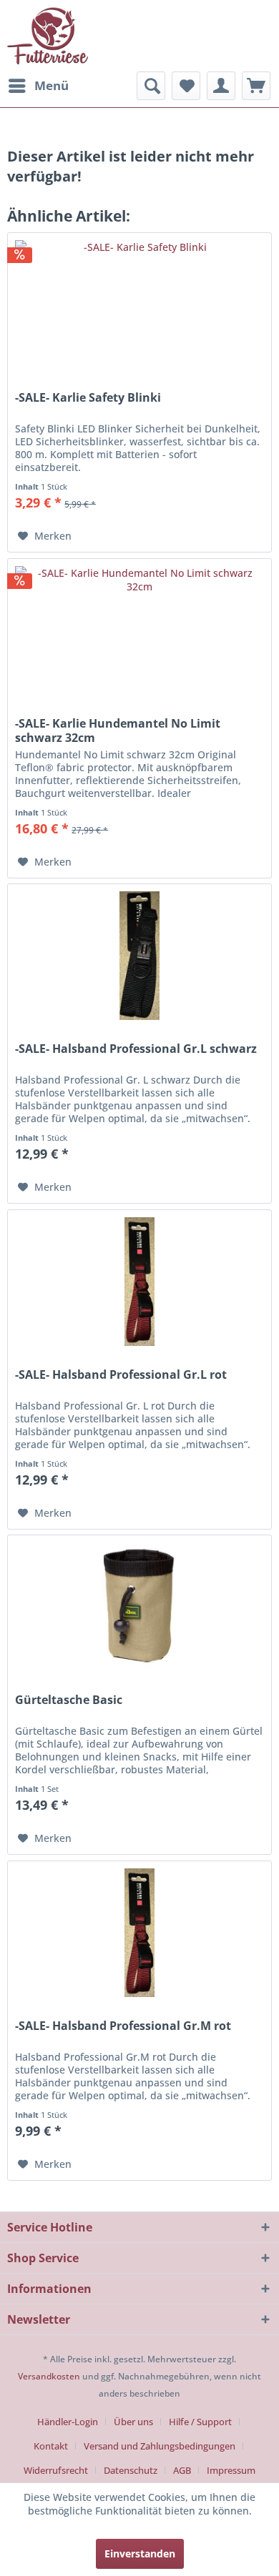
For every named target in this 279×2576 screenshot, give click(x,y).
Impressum (231, 2470)
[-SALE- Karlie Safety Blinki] (139, 304)
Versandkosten (49, 2376)
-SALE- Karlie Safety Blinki (88, 398)
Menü (52, 85)
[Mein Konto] (221, 86)
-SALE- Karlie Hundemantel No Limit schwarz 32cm (118, 730)
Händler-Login (68, 2422)
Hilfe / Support (200, 2422)
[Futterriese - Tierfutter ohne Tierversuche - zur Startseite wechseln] (48, 36)
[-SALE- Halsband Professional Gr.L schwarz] (139, 956)
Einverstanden (140, 2553)
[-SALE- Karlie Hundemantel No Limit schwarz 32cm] (139, 630)
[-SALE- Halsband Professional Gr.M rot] (139, 1933)
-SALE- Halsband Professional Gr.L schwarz (136, 1049)
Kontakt (51, 2446)
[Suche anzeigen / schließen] (151, 86)
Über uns (133, 2422)
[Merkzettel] (186, 86)
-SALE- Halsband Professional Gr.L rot (121, 1375)
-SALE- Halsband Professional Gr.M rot (123, 2026)
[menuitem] (38, 86)
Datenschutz (131, 2470)
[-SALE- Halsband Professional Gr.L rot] (139, 1282)
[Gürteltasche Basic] (139, 1607)
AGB (182, 2470)
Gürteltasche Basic (69, 1700)
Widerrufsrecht (56, 2470)
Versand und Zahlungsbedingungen (160, 2446)
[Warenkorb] (256, 86)
